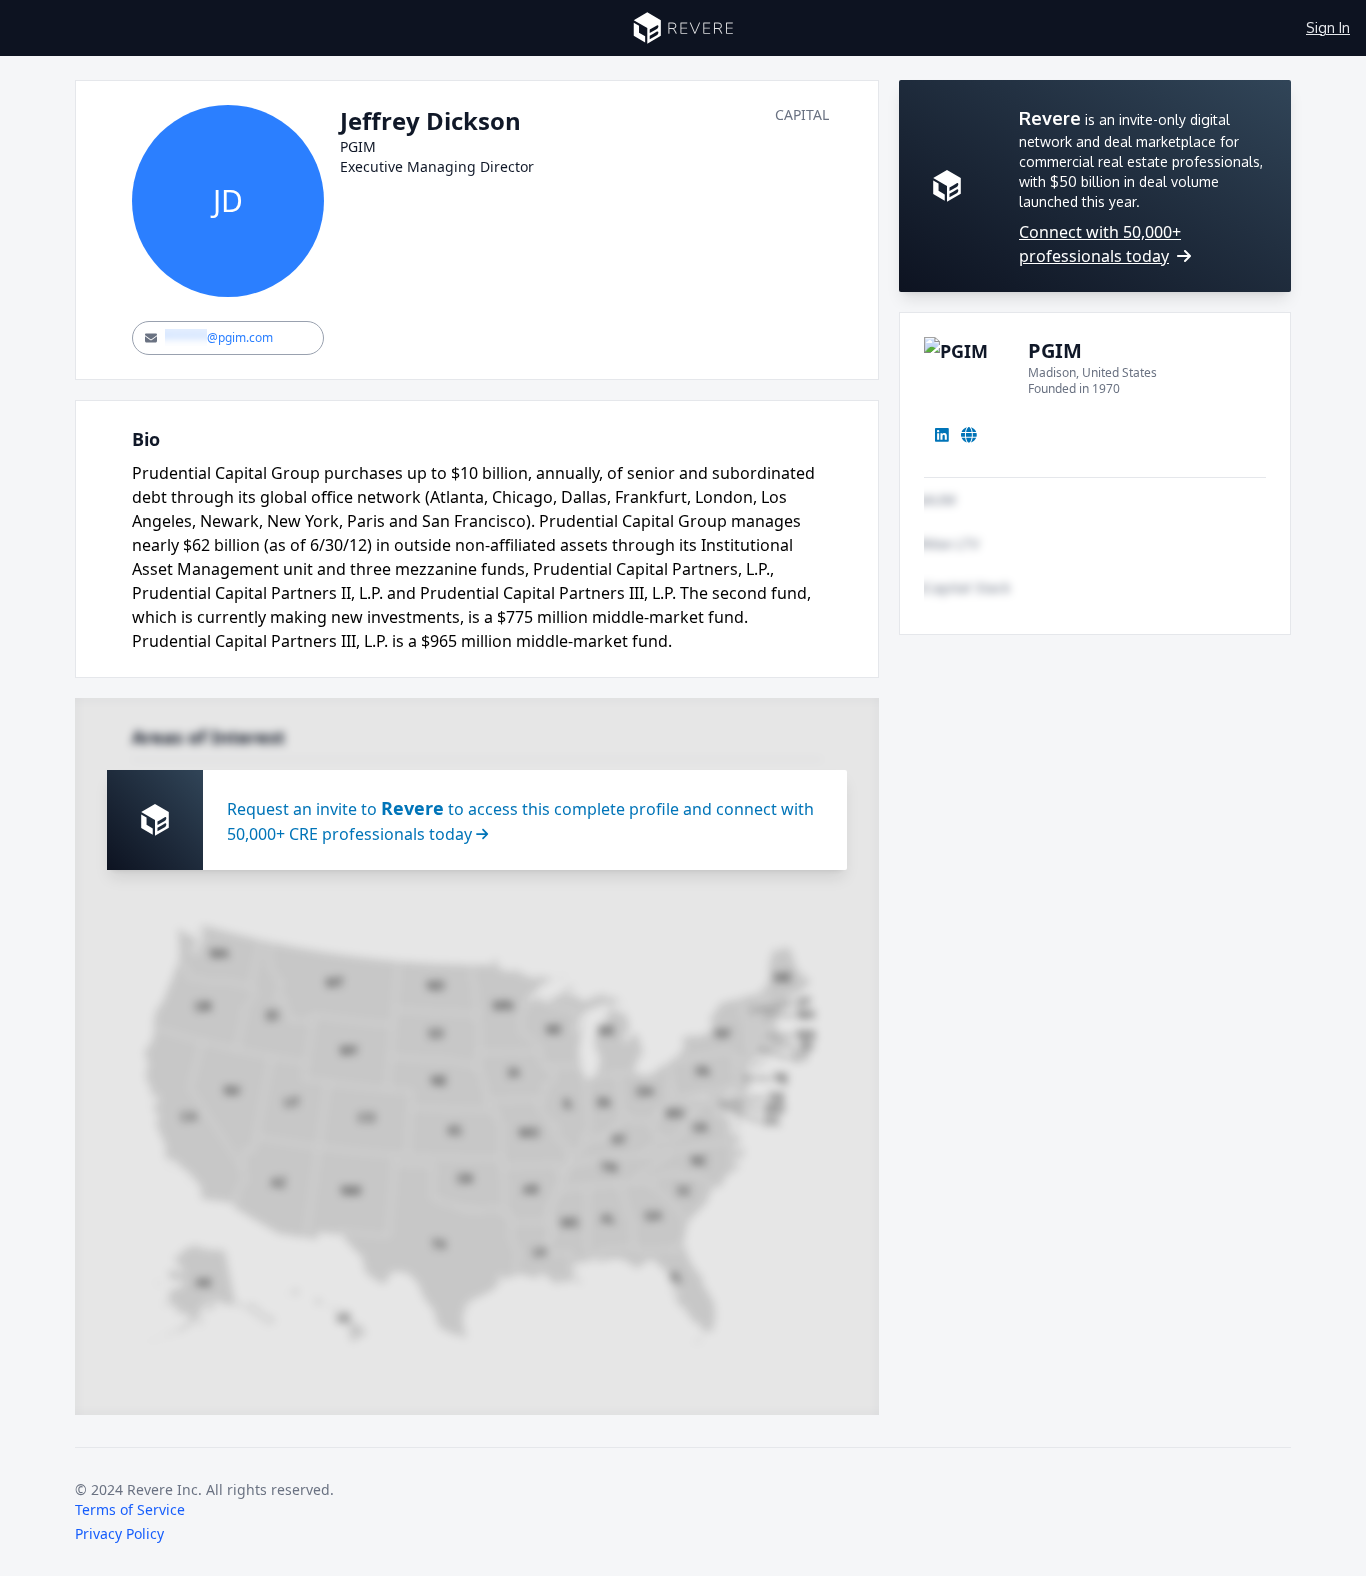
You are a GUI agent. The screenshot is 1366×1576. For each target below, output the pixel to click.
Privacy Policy (119, 1533)
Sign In (1328, 27)
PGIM (1055, 350)
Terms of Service (130, 1509)
